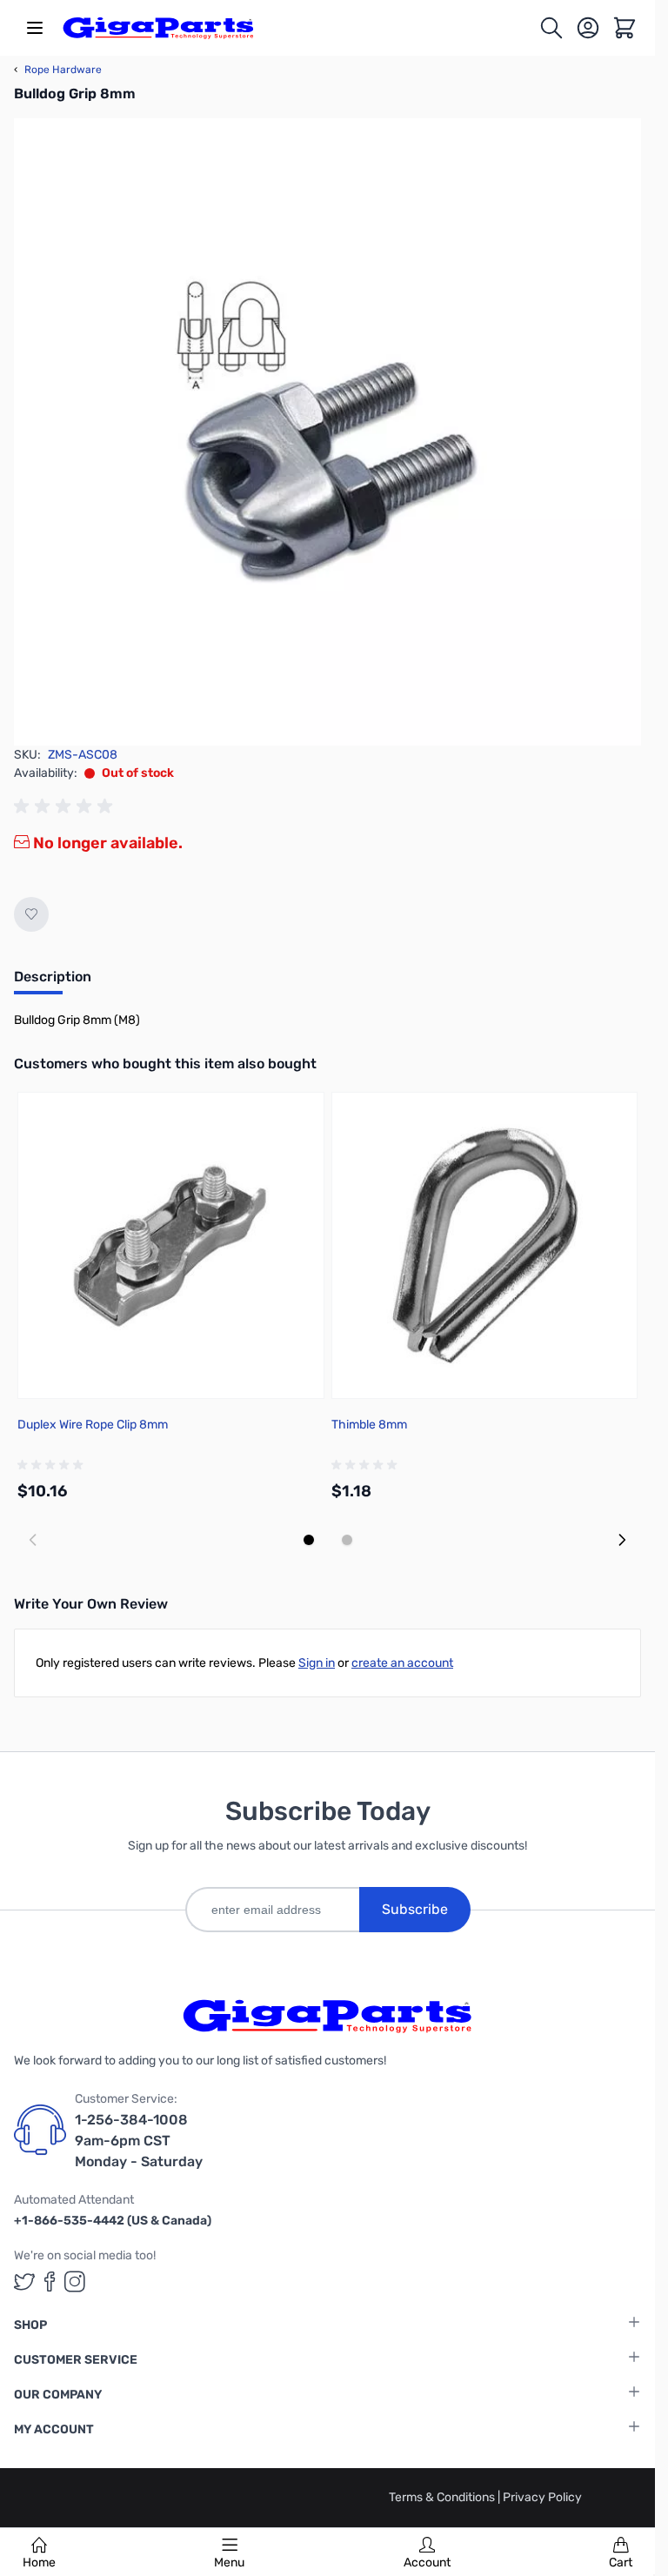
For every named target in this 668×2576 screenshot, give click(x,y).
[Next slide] (622, 1540)
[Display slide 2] (347, 1540)
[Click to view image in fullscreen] (327, 432)
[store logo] (158, 28)
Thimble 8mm (369, 1425)
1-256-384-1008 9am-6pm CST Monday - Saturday (139, 2141)
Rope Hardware (58, 70)
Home (39, 2563)
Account (427, 2563)
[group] (66, 806)
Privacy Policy (542, 2497)
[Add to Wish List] (31, 914)
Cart (621, 2563)
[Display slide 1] (309, 1540)
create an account (402, 1663)
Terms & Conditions (443, 2497)
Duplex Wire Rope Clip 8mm (93, 1425)
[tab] (53, 982)
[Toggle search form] (551, 28)
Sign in (317, 1663)
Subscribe (415, 1909)
